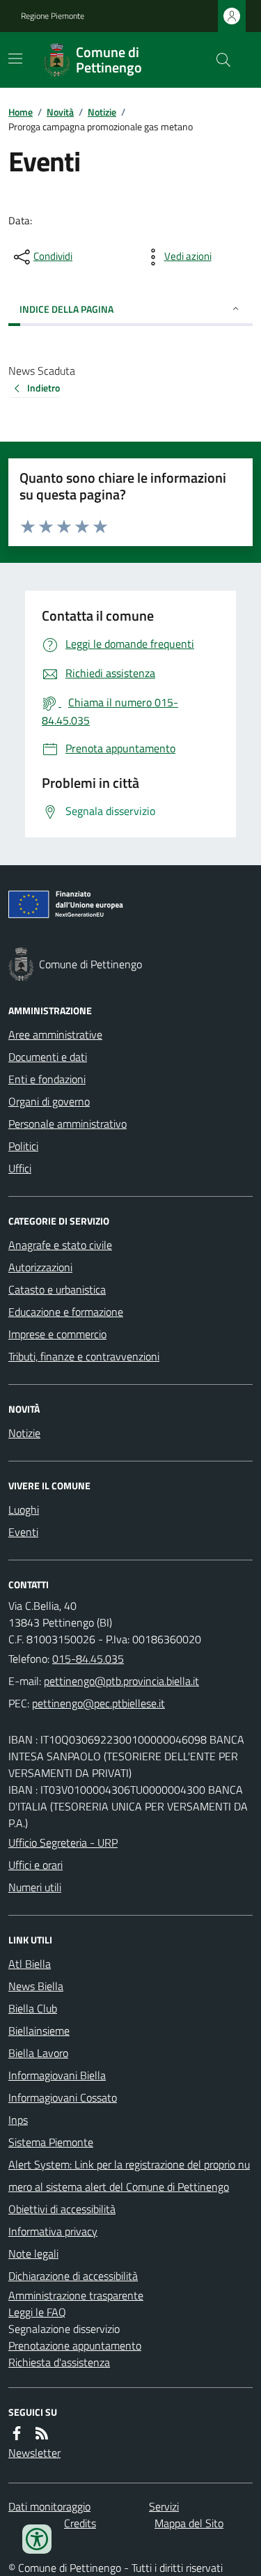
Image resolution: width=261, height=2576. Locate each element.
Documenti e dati (48, 1057)
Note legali (33, 2253)
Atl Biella (30, 1964)
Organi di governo (49, 1101)
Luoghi (24, 1510)
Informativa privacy (53, 2231)
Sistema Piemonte (51, 2142)
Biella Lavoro (38, 2053)
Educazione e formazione (66, 1312)
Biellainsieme (39, 2031)
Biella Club (33, 2008)
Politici (23, 1146)
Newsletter (34, 2453)
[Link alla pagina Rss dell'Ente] (42, 2433)
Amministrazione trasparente (76, 2295)
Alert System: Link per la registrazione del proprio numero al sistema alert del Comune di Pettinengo (129, 2175)
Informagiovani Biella (57, 2075)
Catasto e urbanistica (57, 1289)
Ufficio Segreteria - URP (63, 1842)
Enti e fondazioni (47, 1079)
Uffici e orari (35, 1865)
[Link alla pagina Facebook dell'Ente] (17, 2433)
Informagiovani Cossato (63, 2097)
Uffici (20, 1168)
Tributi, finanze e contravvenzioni (84, 1356)
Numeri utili (35, 1887)
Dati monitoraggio (49, 2506)
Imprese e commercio (57, 1334)
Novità (60, 112)
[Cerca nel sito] (218, 60)
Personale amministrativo (68, 1124)
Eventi (23, 1532)
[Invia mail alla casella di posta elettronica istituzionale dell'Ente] (121, 1681)
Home (21, 112)
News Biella (36, 1986)
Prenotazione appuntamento (75, 2345)
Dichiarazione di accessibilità (73, 2276)
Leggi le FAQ (37, 2312)
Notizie (102, 112)
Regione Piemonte (53, 16)
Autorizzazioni (40, 1267)
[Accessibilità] (37, 2539)
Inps (18, 2120)
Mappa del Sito (189, 2523)
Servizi (164, 2506)
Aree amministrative (55, 1034)
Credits (80, 2523)
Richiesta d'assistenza (59, 2362)
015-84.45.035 (88, 1659)
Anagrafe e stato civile (60, 1245)
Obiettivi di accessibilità (62, 2209)
